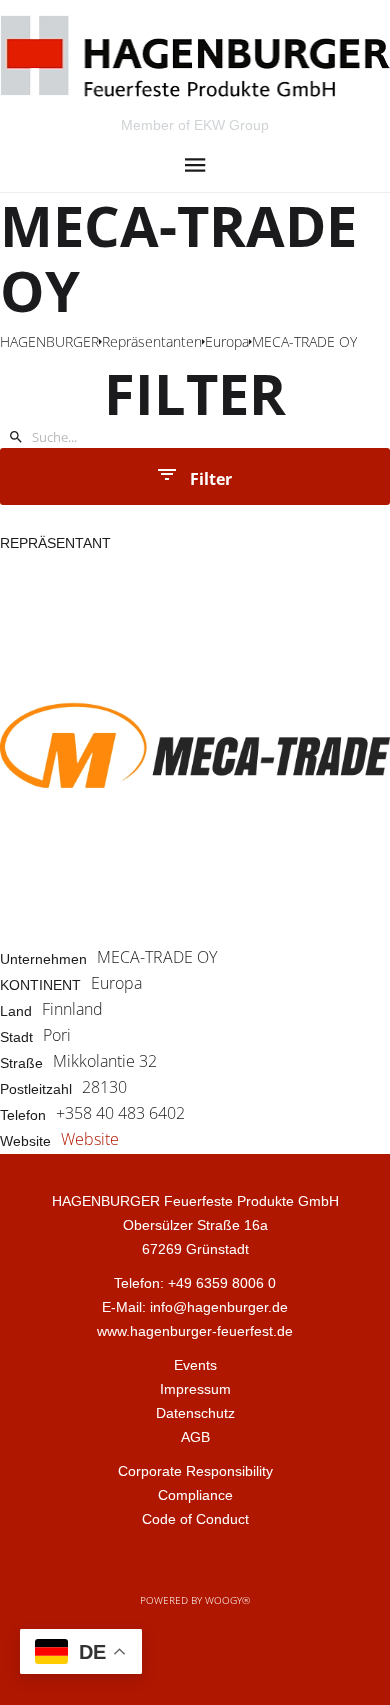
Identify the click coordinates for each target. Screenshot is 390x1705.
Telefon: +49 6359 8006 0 (195, 1283)
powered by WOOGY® (195, 1600)
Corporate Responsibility (195, 1471)
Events (195, 1365)
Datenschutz (195, 1413)
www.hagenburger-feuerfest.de (195, 1331)
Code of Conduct (195, 1519)
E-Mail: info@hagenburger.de (195, 1307)
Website (90, 1139)
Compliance (195, 1495)
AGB (195, 1437)
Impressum (195, 1389)
